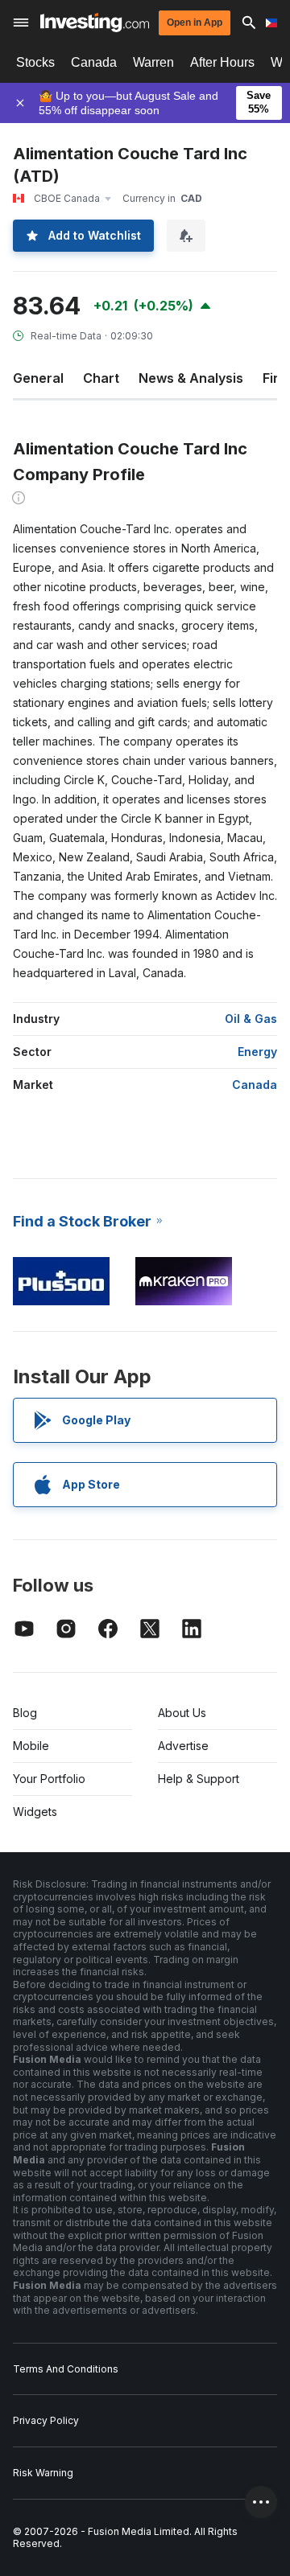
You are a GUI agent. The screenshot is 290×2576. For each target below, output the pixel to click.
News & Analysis (191, 378)
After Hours (222, 62)
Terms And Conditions (66, 2369)
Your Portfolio (49, 1779)
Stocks (35, 62)
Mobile (31, 1746)
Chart (101, 378)
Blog (25, 1713)
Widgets (35, 1812)
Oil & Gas (251, 1019)
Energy (257, 1052)
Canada (94, 62)
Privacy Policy (46, 2420)
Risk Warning (43, 2473)
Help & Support (199, 1779)
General (38, 378)
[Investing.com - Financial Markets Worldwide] (95, 23)
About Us (182, 1713)
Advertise (183, 1746)
